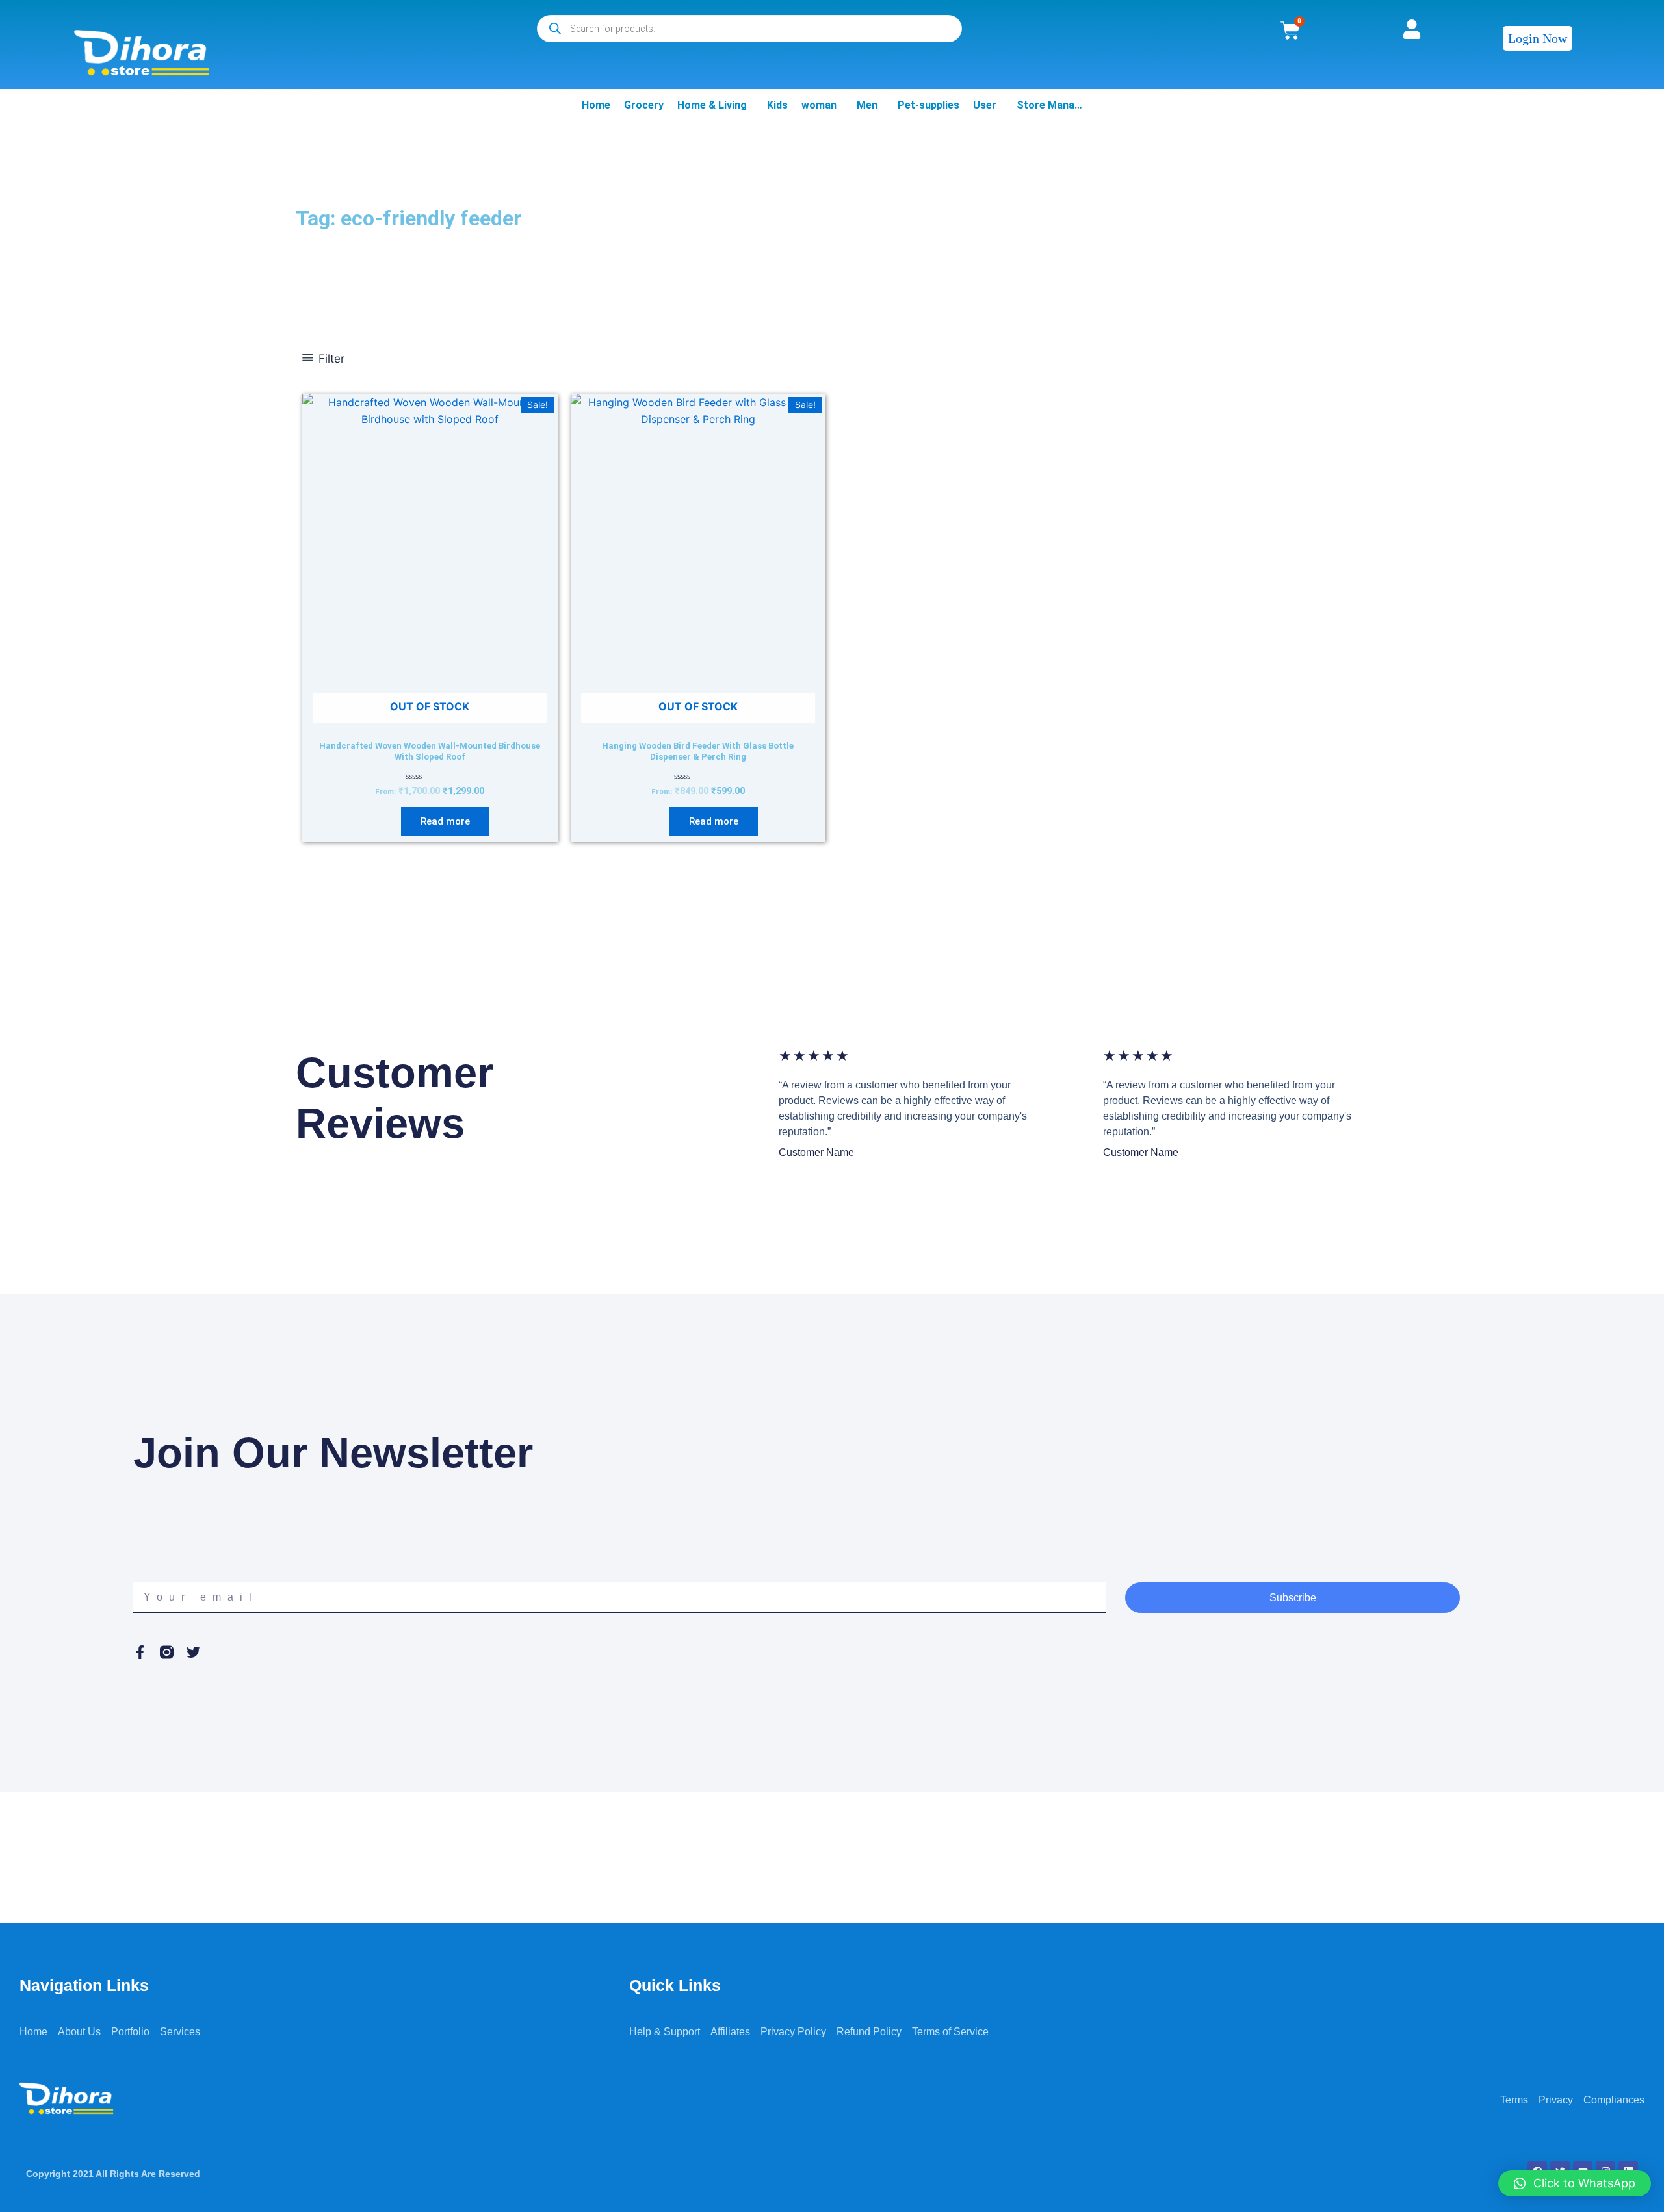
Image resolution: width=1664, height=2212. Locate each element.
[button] (1575, 2183)
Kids (777, 105)
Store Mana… (1049, 105)
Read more (445, 821)
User (985, 105)
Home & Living (712, 105)
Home (596, 105)
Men (867, 105)
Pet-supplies (929, 105)
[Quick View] (394, 821)
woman (819, 105)
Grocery (644, 105)
